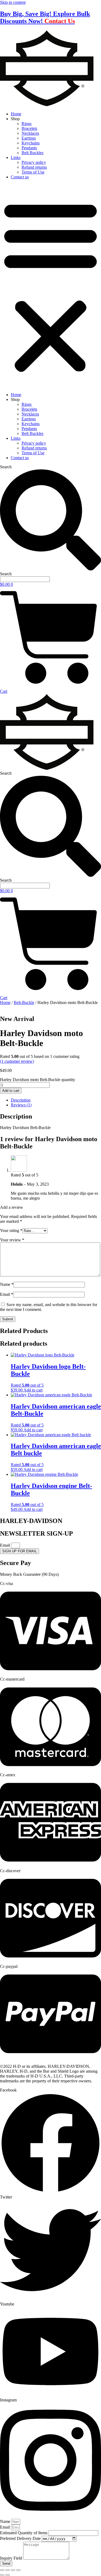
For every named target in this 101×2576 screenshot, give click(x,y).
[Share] (13, 2570)
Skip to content (13, 2)
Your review (12, 1240)
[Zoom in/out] (2, 2570)
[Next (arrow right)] (8, 2575)
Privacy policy (34, 162)
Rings (27, 124)
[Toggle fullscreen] (8, 2570)
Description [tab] (21, 1100)
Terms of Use (33, 172)
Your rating (11, 1230)
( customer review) (17, 1061)
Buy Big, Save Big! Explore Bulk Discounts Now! (45, 17)
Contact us (20, 177)
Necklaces (30, 133)
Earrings (29, 138)
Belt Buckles (32, 153)
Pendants (29, 148)
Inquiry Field (12, 2558)
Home (16, 114)
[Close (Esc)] (18, 2570)
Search (6, 467)
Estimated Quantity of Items (24, 2533)
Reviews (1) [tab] (21, 1105)
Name (7, 1284)
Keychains (31, 143)
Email (7, 1294)
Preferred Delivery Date (21, 2538)
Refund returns (34, 167)
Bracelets (29, 128)
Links (16, 157)
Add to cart (11, 1091)
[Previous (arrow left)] (2, 2575)
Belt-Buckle (24, 1003)
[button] (50, 286)
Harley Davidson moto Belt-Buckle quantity (38, 1080)
